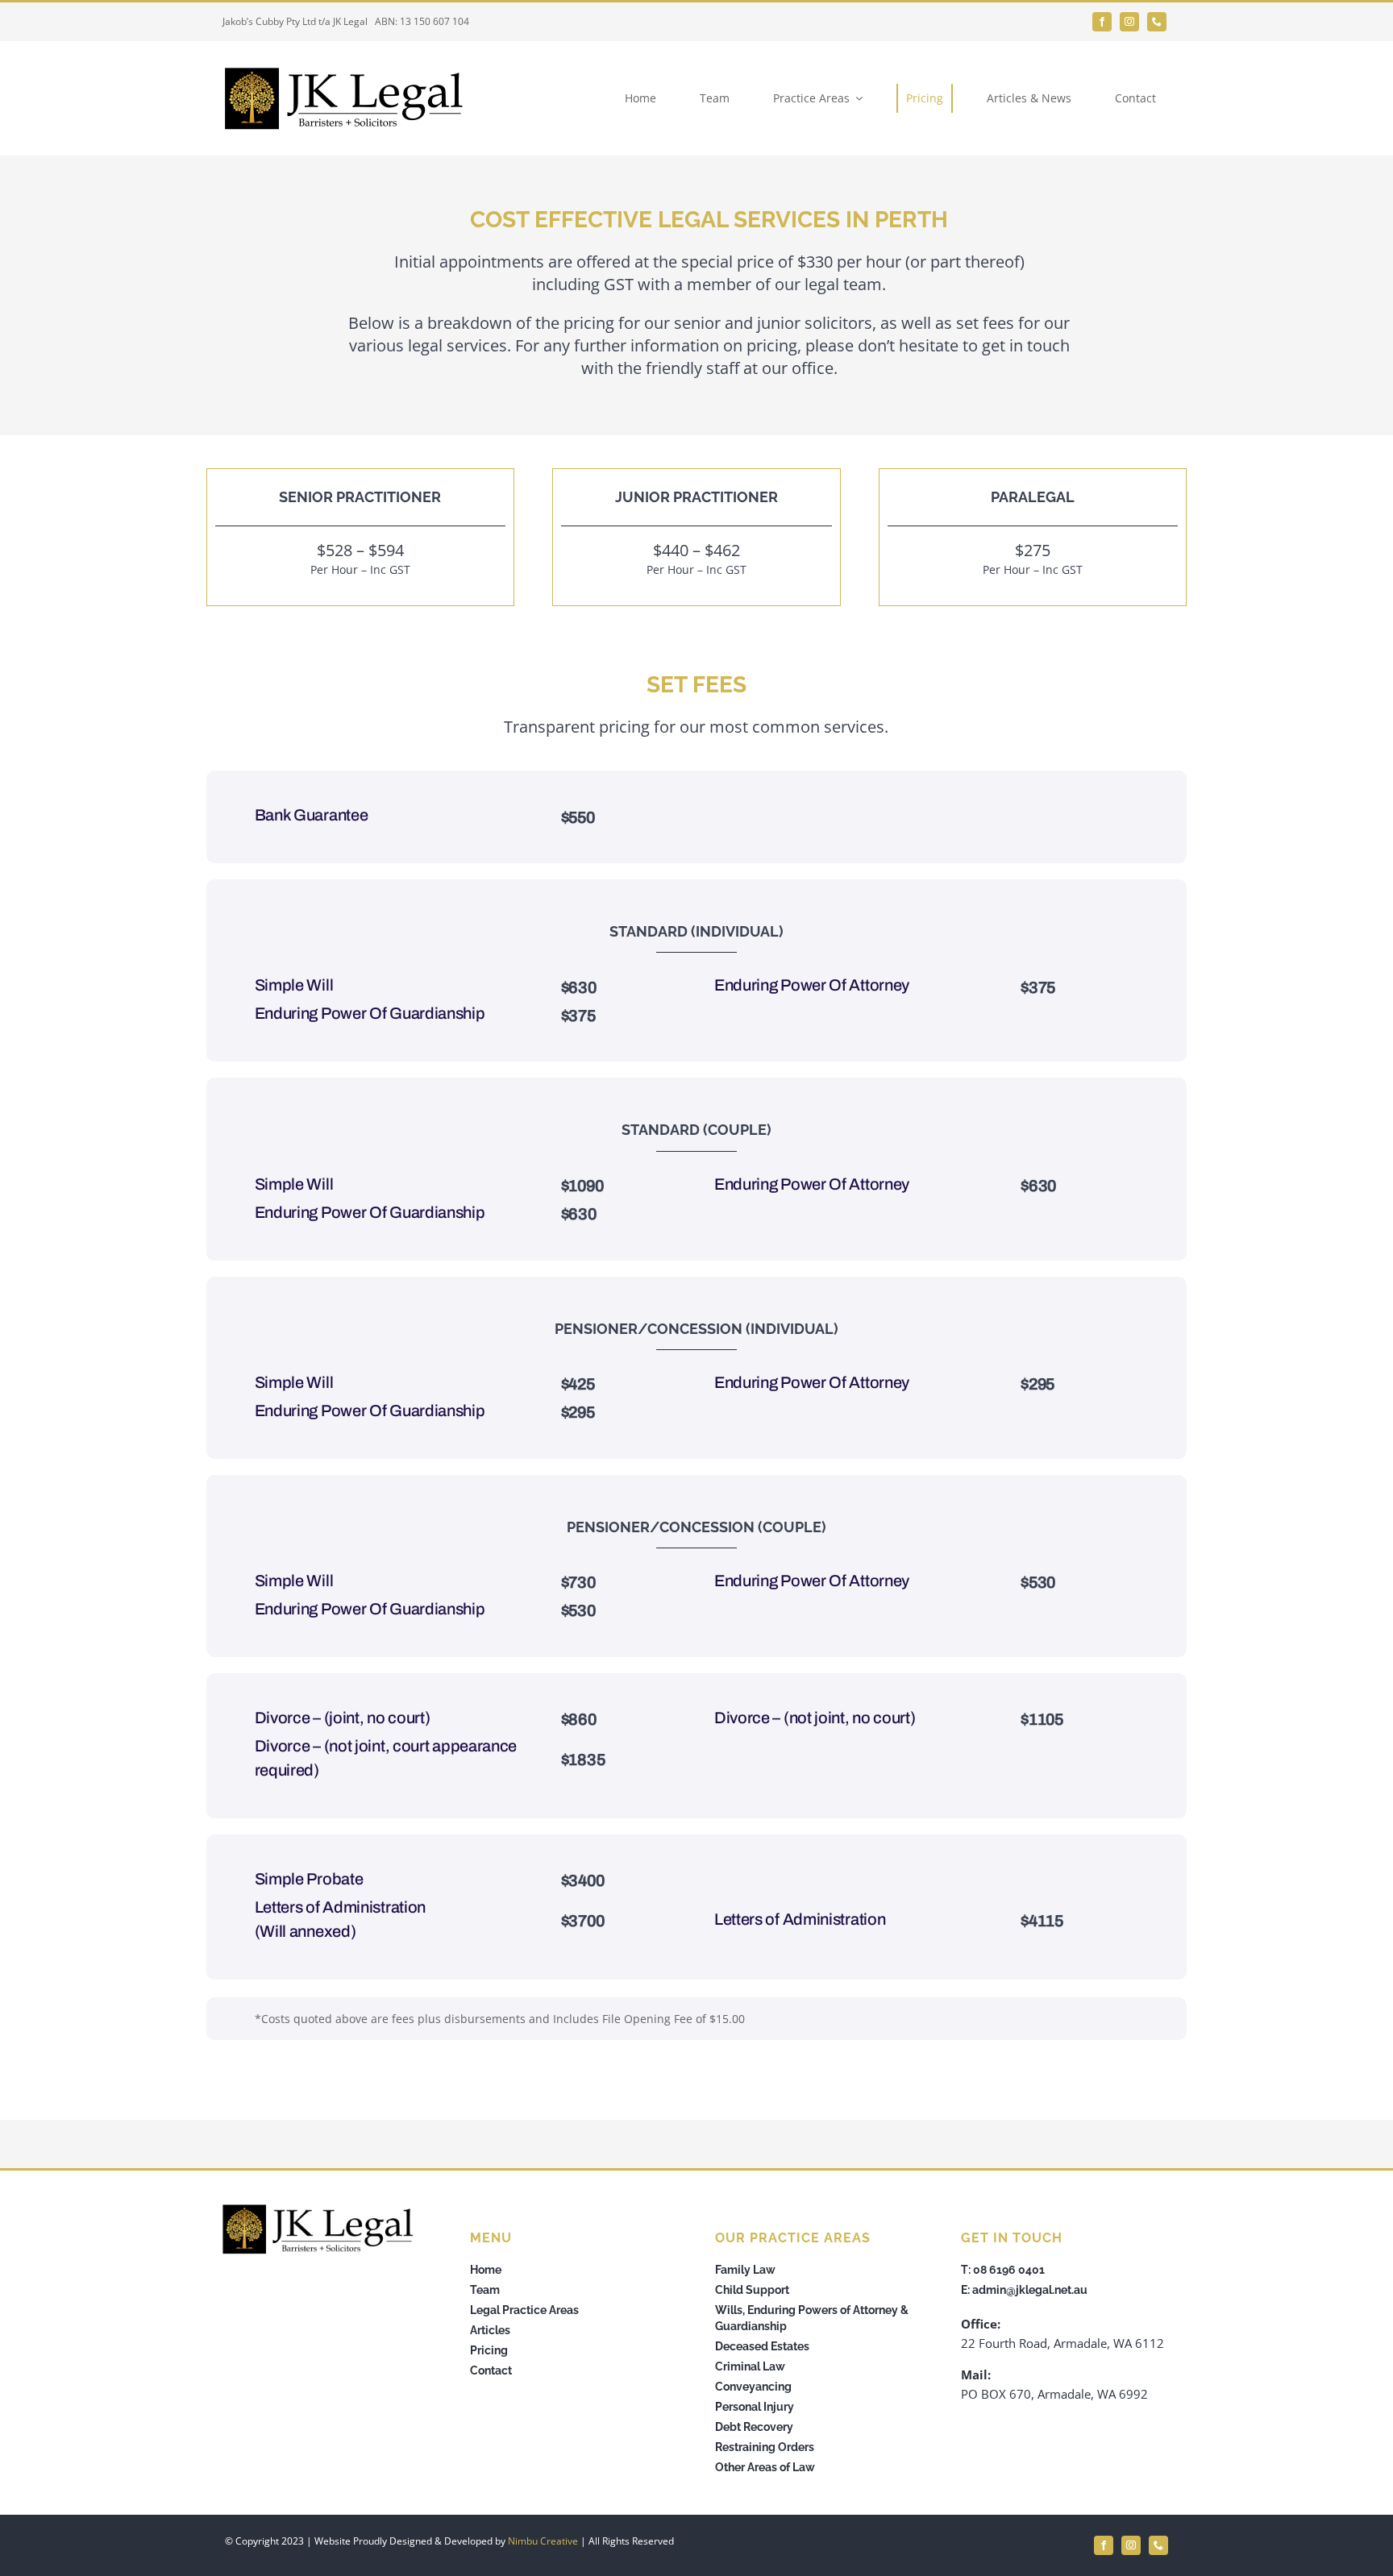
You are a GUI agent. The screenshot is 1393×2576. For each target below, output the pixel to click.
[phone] (1157, 22)
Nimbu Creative (543, 2541)
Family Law (745, 2270)
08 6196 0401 (1009, 2270)
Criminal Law (750, 2366)
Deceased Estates (762, 2346)
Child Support (752, 2290)
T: (967, 2270)
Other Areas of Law (765, 2467)
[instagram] (1129, 22)
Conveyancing (753, 2387)
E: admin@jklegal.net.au (1024, 2290)
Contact (491, 2370)
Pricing (489, 2350)
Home (486, 2270)
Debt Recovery (754, 2427)
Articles (490, 2330)
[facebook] (1102, 22)
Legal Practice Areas (524, 2310)
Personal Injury (755, 2407)
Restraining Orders (765, 2447)
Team (485, 2290)
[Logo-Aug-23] (343, 70)
